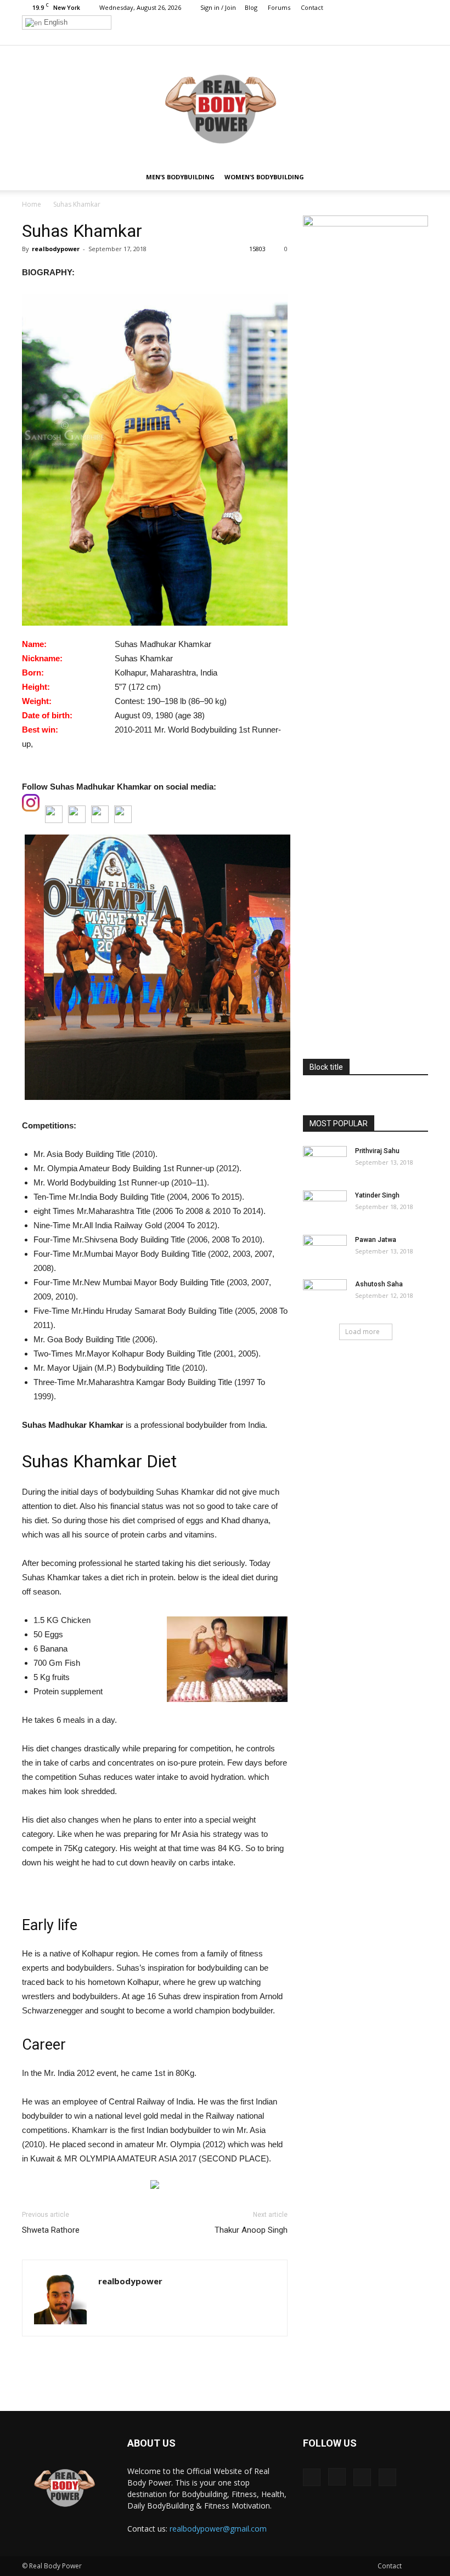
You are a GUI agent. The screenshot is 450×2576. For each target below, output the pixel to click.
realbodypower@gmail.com (218, 2529)
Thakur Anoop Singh (251, 2230)
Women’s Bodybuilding (264, 177)
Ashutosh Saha (379, 1284)
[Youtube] (420, 37)
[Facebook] (365, 37)
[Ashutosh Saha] (325, 1295)
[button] (415, 177)
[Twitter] (402, 37)
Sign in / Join (218, 7)
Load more (362, 1332)
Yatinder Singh (377, 1195)
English (55, 22)
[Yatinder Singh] (325, 1206)
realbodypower (56, 249)
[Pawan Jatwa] (325, 1250)
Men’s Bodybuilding (180, 177)
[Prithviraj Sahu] (325, 1161)
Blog (251, 7)
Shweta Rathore (51, 2230)
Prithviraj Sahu (377, 1151)
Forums (279, 7)
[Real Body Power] (225, 105)
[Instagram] (384, 37)
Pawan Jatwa (376, 1240)
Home (32, 204)
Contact (312, 7)
